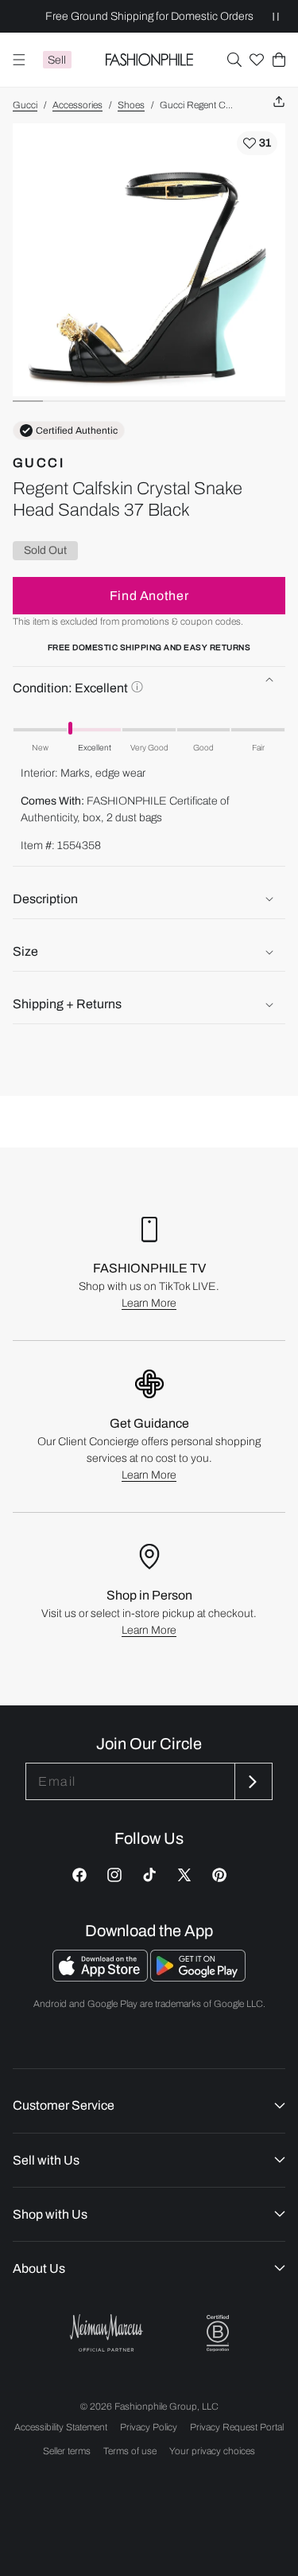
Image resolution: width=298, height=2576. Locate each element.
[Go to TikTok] (149, 1875)
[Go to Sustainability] (218, 2334)
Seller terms (67, 2451)
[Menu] (19, 60)
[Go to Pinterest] (219, 1875)
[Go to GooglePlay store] (198, 1977)
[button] (234, 60)
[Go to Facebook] (79, 1875)
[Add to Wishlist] (257, 143)
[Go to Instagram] (114, 1875)
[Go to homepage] (149, 60)
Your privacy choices (212, 2451)
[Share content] (279, 102)
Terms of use (130, 2451)
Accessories (77, 105)
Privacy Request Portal (237, 2427)
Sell (57, 60)
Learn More (149, 1303)
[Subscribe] (252, 1781)
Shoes (131, 105)
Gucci (25, 105)
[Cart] (279, 60)
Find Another (149, 596)
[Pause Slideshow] (276, 16)
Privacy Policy (149, 2427)
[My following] (257, 60)
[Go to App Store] (101, 1977)
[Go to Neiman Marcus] (106, 2333)
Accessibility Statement (61, 2427)
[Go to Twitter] (184, 1875)
